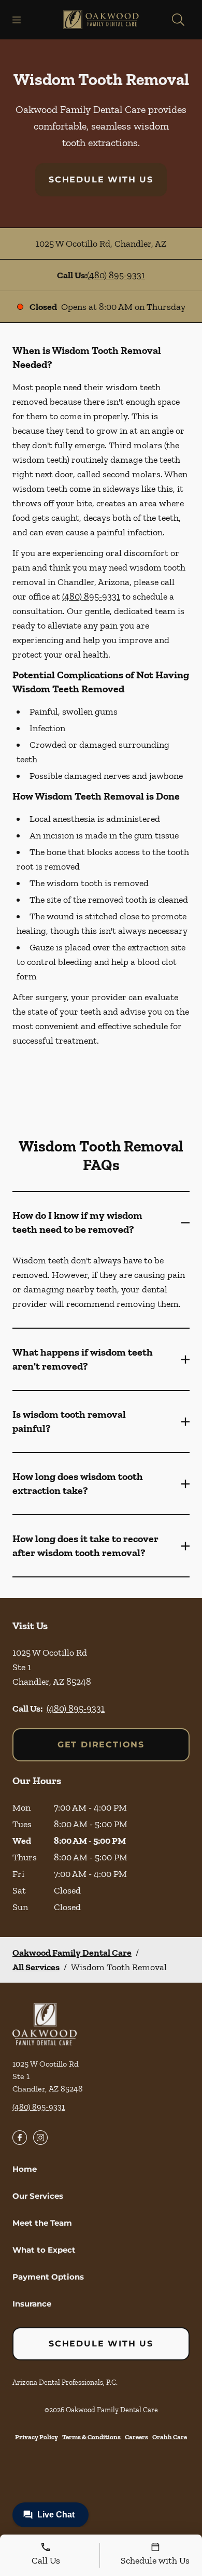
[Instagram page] (40, 2138)
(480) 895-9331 (116, 275)
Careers (136, 2437)
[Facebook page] (20, 2138)
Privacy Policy (37, 2437)
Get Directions (101, 1745)
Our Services (38, 2196)
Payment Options (48, 2277)
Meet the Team (42, 2223)
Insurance (32, 2304)
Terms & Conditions (91, 2437)
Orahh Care (170, 2437)
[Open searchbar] (178, 20)
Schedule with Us (101, 180)
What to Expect (44, 2250)
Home (25, 2169)
